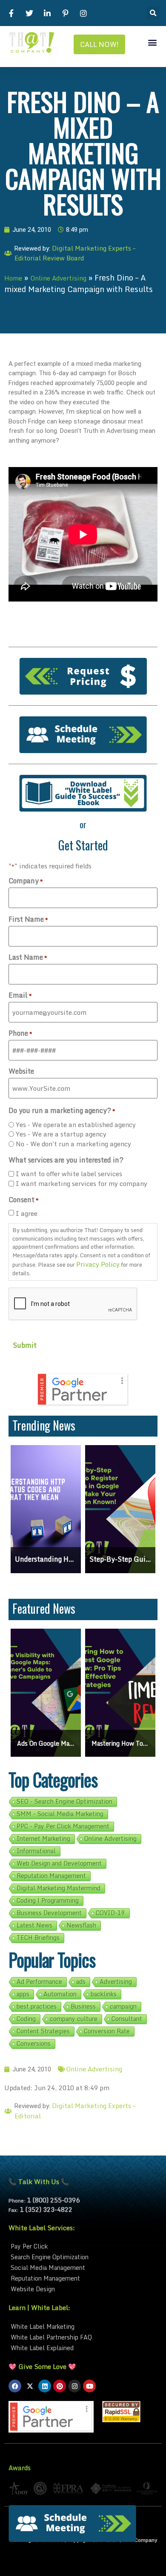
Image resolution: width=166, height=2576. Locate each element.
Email (20, 995)
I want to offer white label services (69, 1174)
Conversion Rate (107, 2031)
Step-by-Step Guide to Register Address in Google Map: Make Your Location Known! (46, 1559)
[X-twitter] (30, 2386)
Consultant (127, 2019)
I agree (27, 1214)
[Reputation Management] (83, 2278)
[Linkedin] (45, 2386)
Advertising (116, 1982)
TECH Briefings (38, 1938)
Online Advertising (58, 278)
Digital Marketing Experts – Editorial (75, 2111)
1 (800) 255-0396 (53, 2200)
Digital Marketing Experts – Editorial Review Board (75, 253)
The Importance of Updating (120, 1559)
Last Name (28, 957)
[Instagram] (74, 2386)
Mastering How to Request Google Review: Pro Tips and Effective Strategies (120, 1743)
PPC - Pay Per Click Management (63, 1826)
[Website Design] (83, 2289)
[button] (153, 13)
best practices (37, 2006)
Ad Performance (39, 1982)
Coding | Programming (48, 1901)
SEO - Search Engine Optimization (64, 1802)
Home (13, 278)
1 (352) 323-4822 (46, 2209)
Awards (20, 2468)
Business (83, 2006)
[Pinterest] (60, 2386)
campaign (123, 2006)
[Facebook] (15, 2386)
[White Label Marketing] (83, 2326)
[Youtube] (89, 2386)
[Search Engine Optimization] (83, 2257)
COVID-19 (110, 1913)
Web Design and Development (59, 1863)
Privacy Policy (98, 1264)
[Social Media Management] (83, 2268)
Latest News (34, 1925)
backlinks (104, 1994)
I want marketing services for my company (82, 1184)
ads (81, 1982)
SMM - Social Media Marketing (60, 1814)
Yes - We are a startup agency (61, 1134)
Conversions (34, 2044)
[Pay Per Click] (83, 2246)
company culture (74, 2019)
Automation (60, 1994)
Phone (20, 1033)
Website (21, 1071)
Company (26, 881)
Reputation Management (51, 1876)
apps (23, 1994)
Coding (26, 2019)
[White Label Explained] (83, 2348)
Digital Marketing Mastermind (59, 1888)
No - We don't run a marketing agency (73, 1144)
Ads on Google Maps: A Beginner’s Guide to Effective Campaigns (46, 1743)
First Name (28, 919)
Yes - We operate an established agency (77, 1125)
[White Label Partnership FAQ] (83, 2337)
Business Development (49, 1913)
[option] (46, 1509)
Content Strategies (43, 2031)
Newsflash (81, 1925)
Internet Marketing (43, 1839)
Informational (36, 1851)
